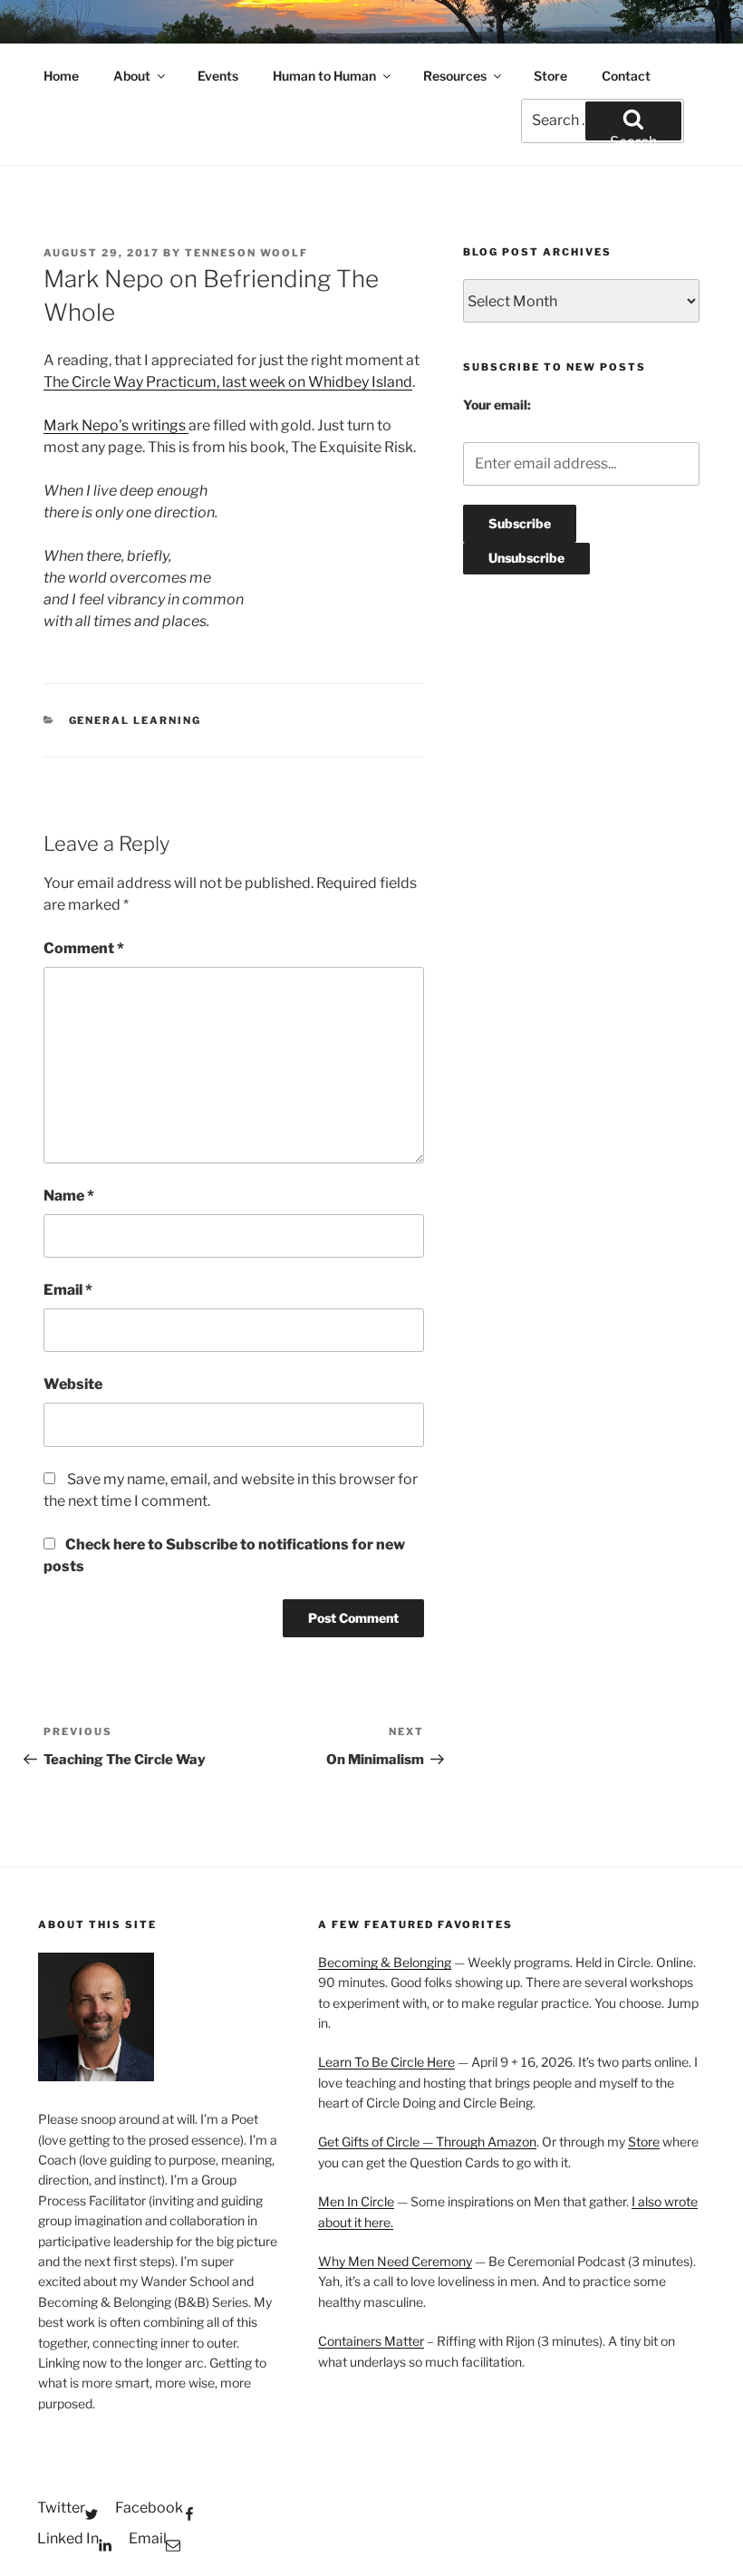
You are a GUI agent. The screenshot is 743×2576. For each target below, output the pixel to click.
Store (550, 76)
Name (69, 1196)
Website (73, 1384)
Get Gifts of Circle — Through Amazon (427, 2142)
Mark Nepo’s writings (116, 425)
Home (61, 76)
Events (218, 76)
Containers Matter (371, 2341)
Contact (626, 76)
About (132, 76)
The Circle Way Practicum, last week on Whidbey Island (228, 382)
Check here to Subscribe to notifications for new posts (224, 1555)
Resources (455, 76)
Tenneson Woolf (246, 253)
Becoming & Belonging (385, 1962)
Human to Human (324, 76)
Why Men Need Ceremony (395, 2261)
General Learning (135, 720)
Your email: (497, 405)
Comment (84, 948)
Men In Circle (356, 2201)
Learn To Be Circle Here (386, 2062)
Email (68, 1290)
